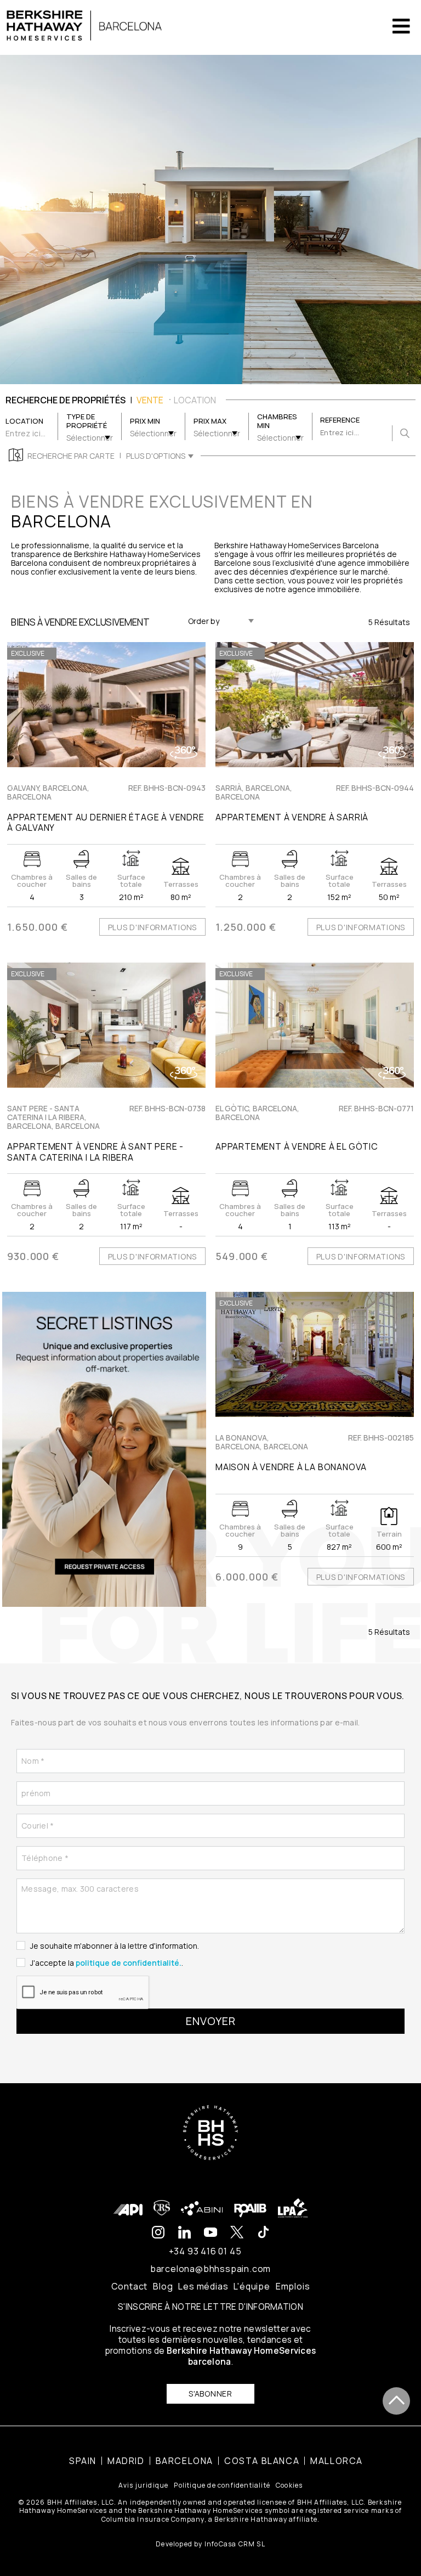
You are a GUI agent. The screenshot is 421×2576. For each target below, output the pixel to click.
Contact (130, 2286)
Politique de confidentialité (222, 2485)
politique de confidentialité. (129, 1963)
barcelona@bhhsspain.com (210, 2269)
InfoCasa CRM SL (235, 2544)
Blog (163, 2286)
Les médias (203, 2286)
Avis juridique (144, 2485)
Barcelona (184, 2461)
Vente (150, 400)
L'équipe (252, 2286)
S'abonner (210, 2394)
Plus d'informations (152, 927)
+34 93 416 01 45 (205, 2251)
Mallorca (337, 2461)
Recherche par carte (71, 456)
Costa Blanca (262, 2461)
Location (195, 400)
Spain (83, 2461)
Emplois (293, 2286)
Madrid (126, 2461)
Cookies (289, 2485)
